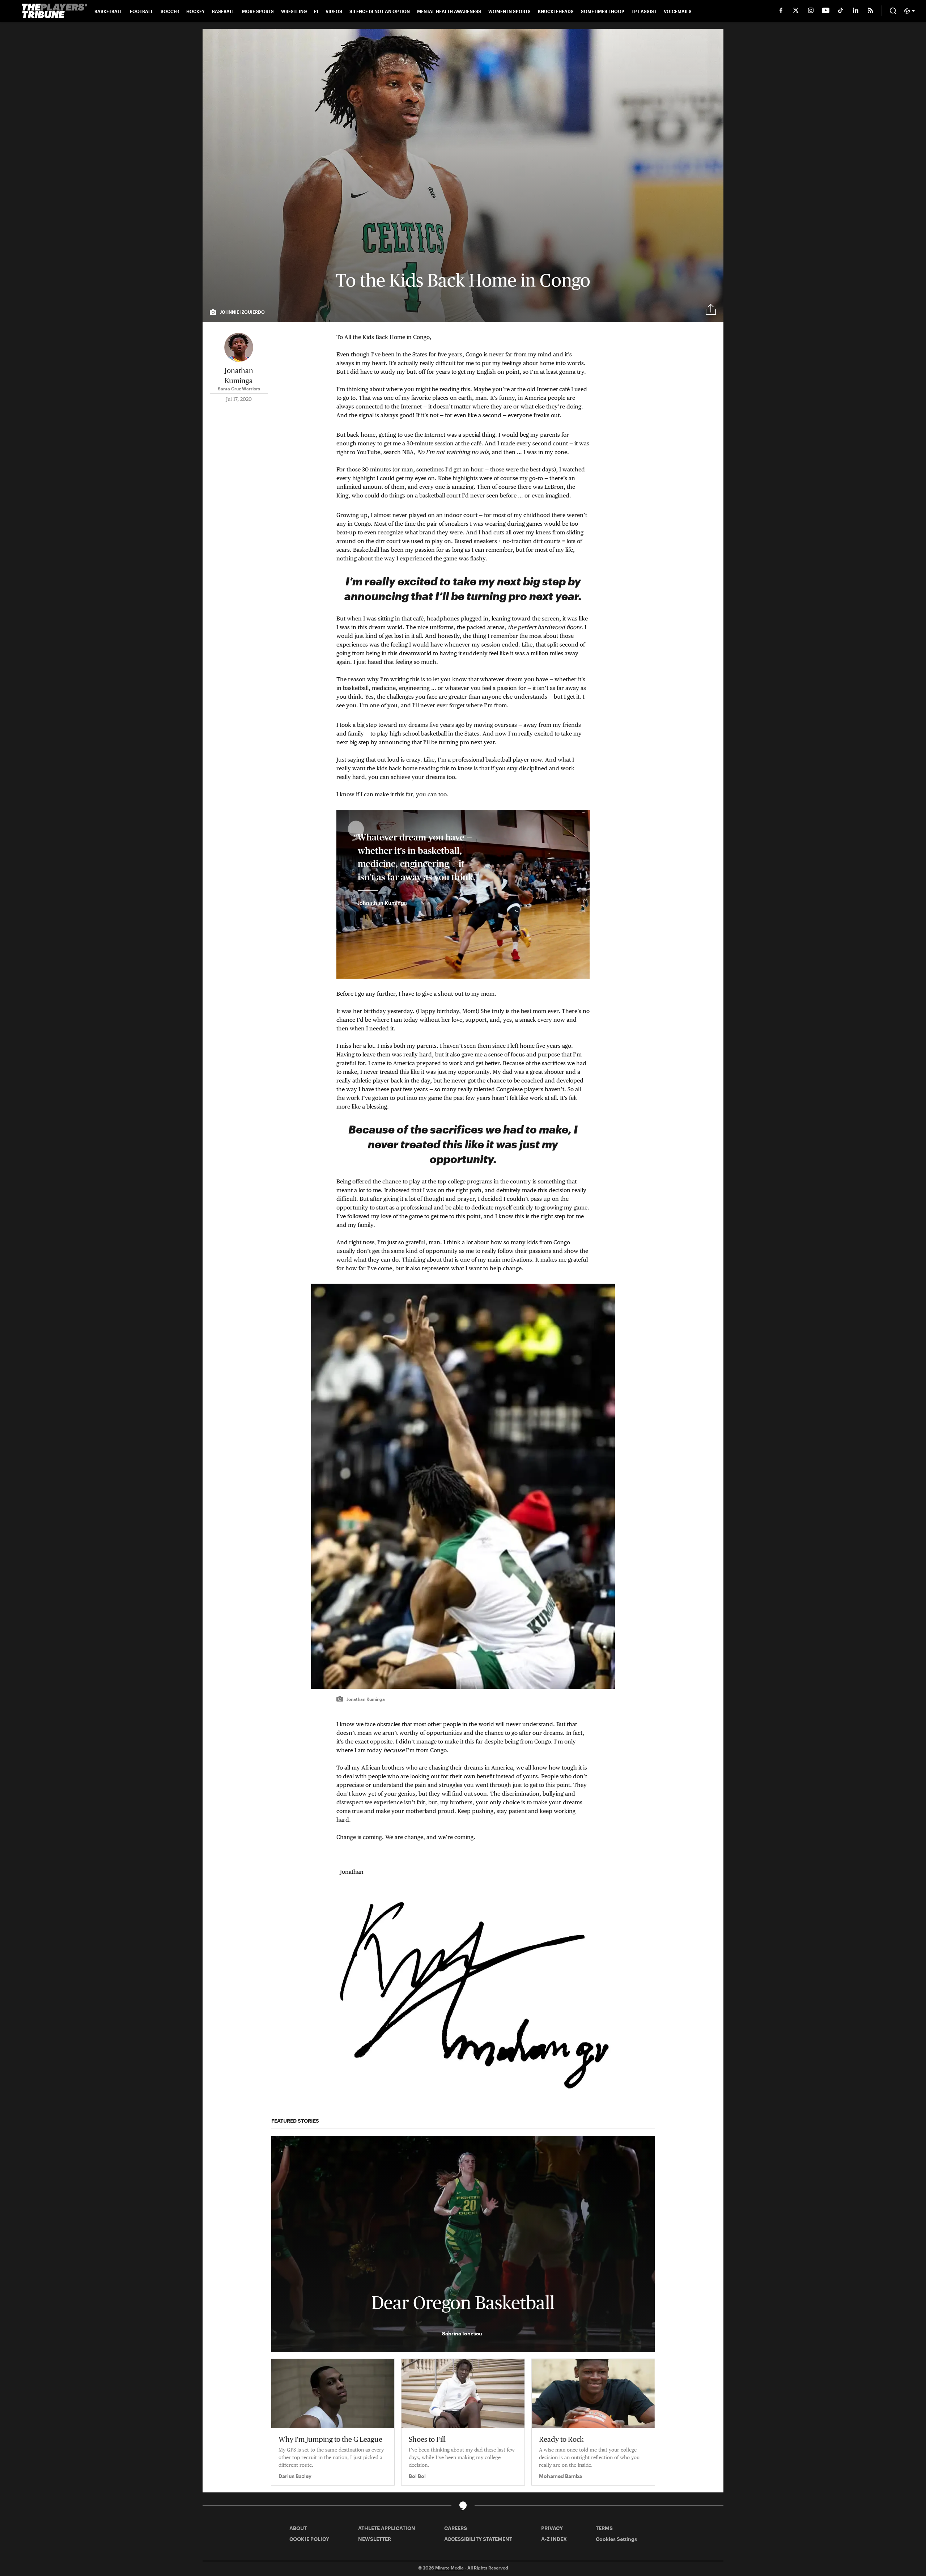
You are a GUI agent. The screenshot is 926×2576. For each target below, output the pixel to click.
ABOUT (298, 2528)
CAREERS (456, 2528)
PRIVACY (552, 2528)
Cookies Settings (616, 2539)
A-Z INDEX (554, 2539)
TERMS (604, 2528)
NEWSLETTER (375, 2539)
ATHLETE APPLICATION (387, 2528)
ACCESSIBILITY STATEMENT (478, 2539)
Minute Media (449, 2568)
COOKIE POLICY (309, 2539)
